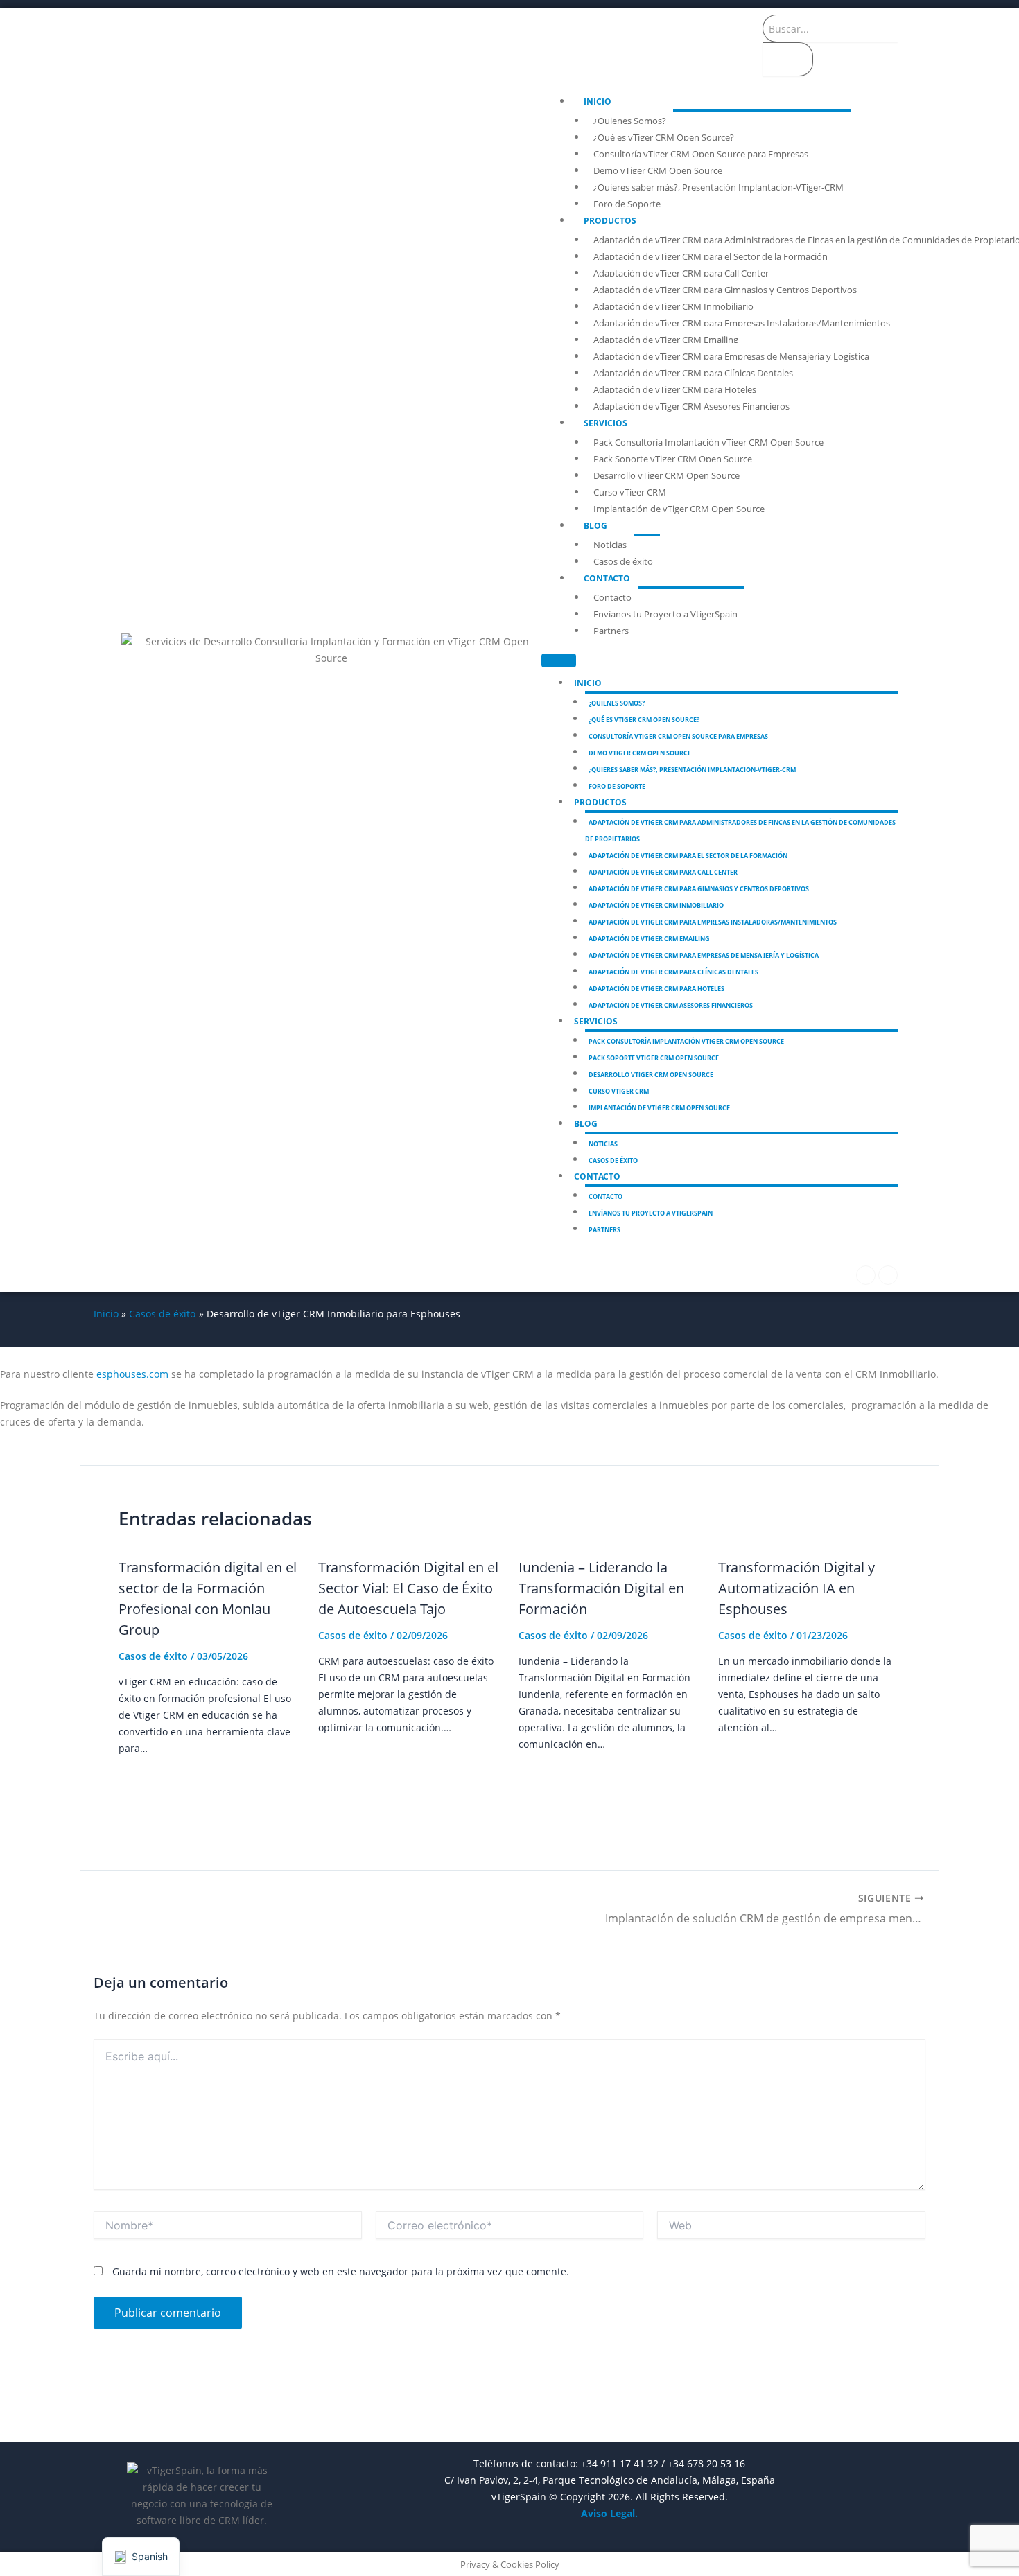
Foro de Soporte (627, 204)
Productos (610, 221)
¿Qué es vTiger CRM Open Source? (664, 137)
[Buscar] (788, 59)
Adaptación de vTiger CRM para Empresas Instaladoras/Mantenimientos (742, 323)
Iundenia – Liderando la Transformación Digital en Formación (601, 1588)
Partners (611, 631)
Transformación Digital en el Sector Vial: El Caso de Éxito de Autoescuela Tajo (408, 1588)
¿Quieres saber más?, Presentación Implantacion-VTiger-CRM (718, 187)
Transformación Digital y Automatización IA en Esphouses (796, 1588)
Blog (595, 526)
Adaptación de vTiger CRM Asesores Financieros (691, 406)
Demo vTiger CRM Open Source (658, 170)
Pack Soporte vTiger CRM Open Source (673, 459)
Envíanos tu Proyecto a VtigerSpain (665, 614)
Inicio (598, 102)
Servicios (606, 423)
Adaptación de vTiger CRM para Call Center (681, 273)
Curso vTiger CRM (630, 492)
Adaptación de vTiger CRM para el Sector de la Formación (711, 256)
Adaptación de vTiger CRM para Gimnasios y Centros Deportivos (725, 290)
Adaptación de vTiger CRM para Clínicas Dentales (693, 373)
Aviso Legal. (609, 2513)
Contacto (607, 578)
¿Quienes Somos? (630, 121)
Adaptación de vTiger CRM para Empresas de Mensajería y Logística (731, 356)
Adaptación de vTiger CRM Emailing (666, 340)
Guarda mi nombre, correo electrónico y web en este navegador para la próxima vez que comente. (341, 2271)
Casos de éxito (623, 561)
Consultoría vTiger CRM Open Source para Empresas (701, 154)
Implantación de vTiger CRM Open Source (679, 509)
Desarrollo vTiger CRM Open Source (667, 475)
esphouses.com (132, 1374)
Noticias (610, 545)
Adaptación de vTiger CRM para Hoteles (675, 389)
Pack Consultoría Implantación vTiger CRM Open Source (708, 442)
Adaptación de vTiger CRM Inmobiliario (673, 306)
